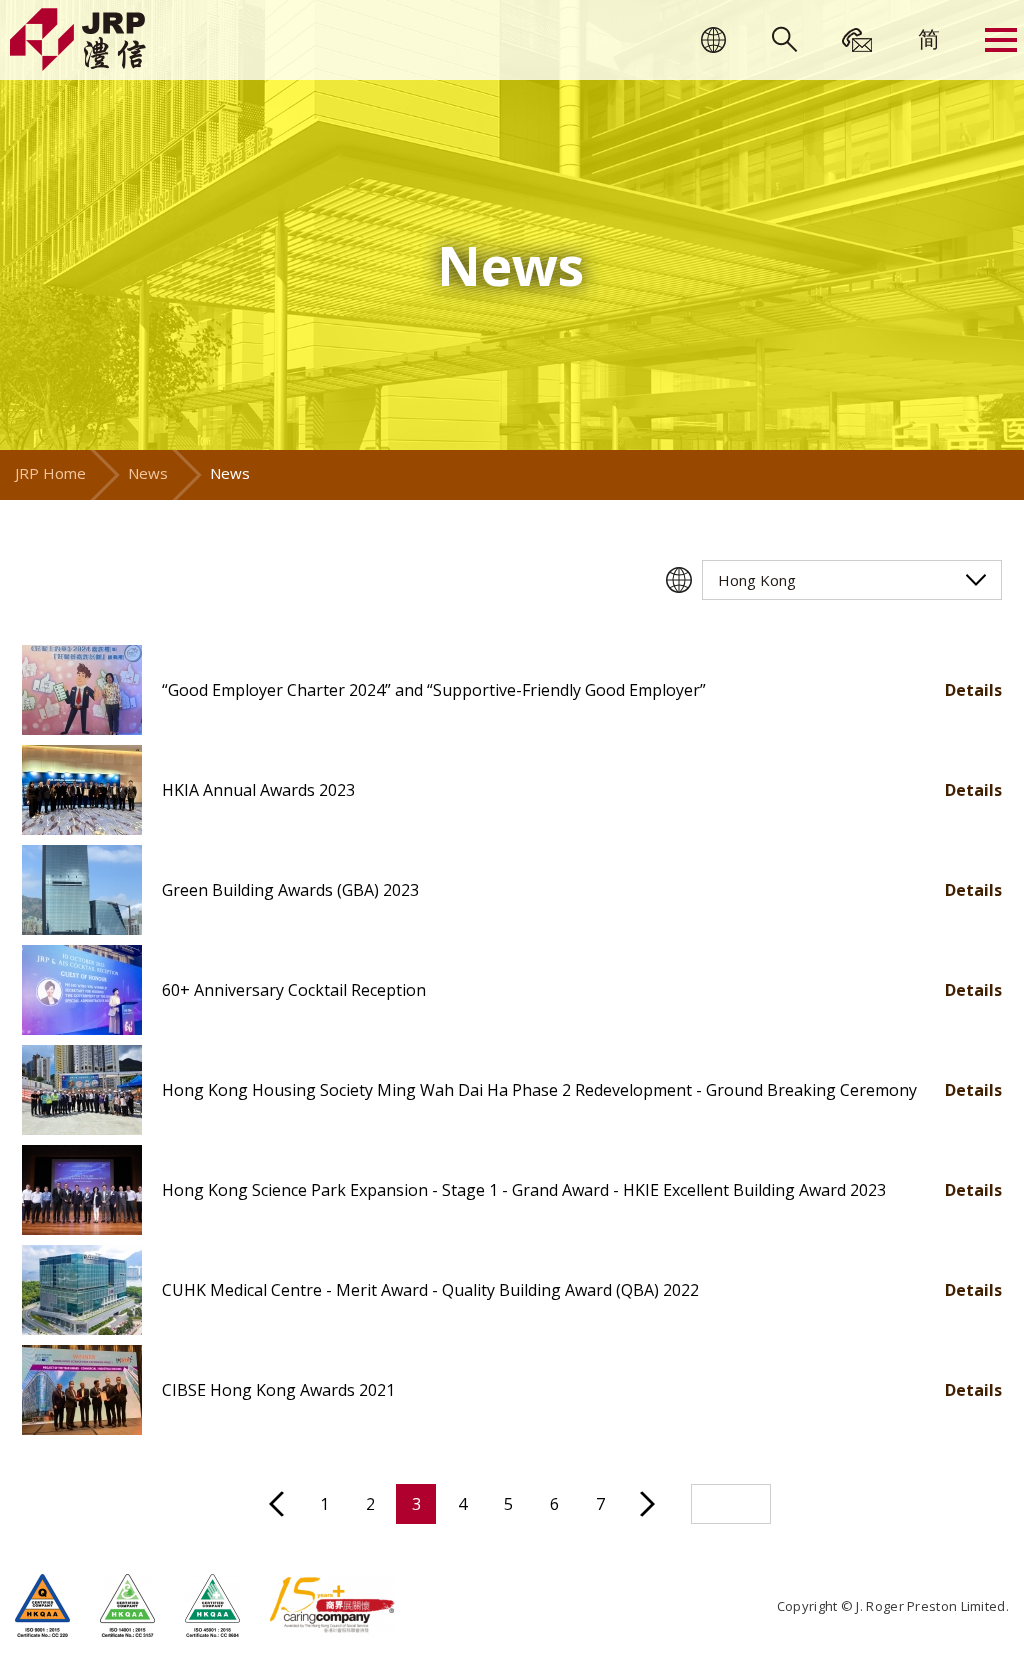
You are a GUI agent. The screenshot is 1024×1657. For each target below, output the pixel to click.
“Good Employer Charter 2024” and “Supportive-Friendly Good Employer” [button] (434, 690)
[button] (82, 690)
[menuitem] (929, 38)
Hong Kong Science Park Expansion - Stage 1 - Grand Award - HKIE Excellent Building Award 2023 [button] (524, 1190)
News (148, 473)
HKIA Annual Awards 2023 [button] (258, 790)
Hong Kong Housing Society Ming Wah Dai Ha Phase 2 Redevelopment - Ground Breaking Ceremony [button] (539, 1090)
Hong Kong (757, 580)
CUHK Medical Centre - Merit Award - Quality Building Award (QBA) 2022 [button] (430, 1290)
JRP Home (50, 473)
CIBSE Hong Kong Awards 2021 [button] (278, 1390)
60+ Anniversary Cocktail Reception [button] (294, 990)
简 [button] (929, 38)
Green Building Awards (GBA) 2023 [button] (290, 890)
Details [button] (973, 690)
